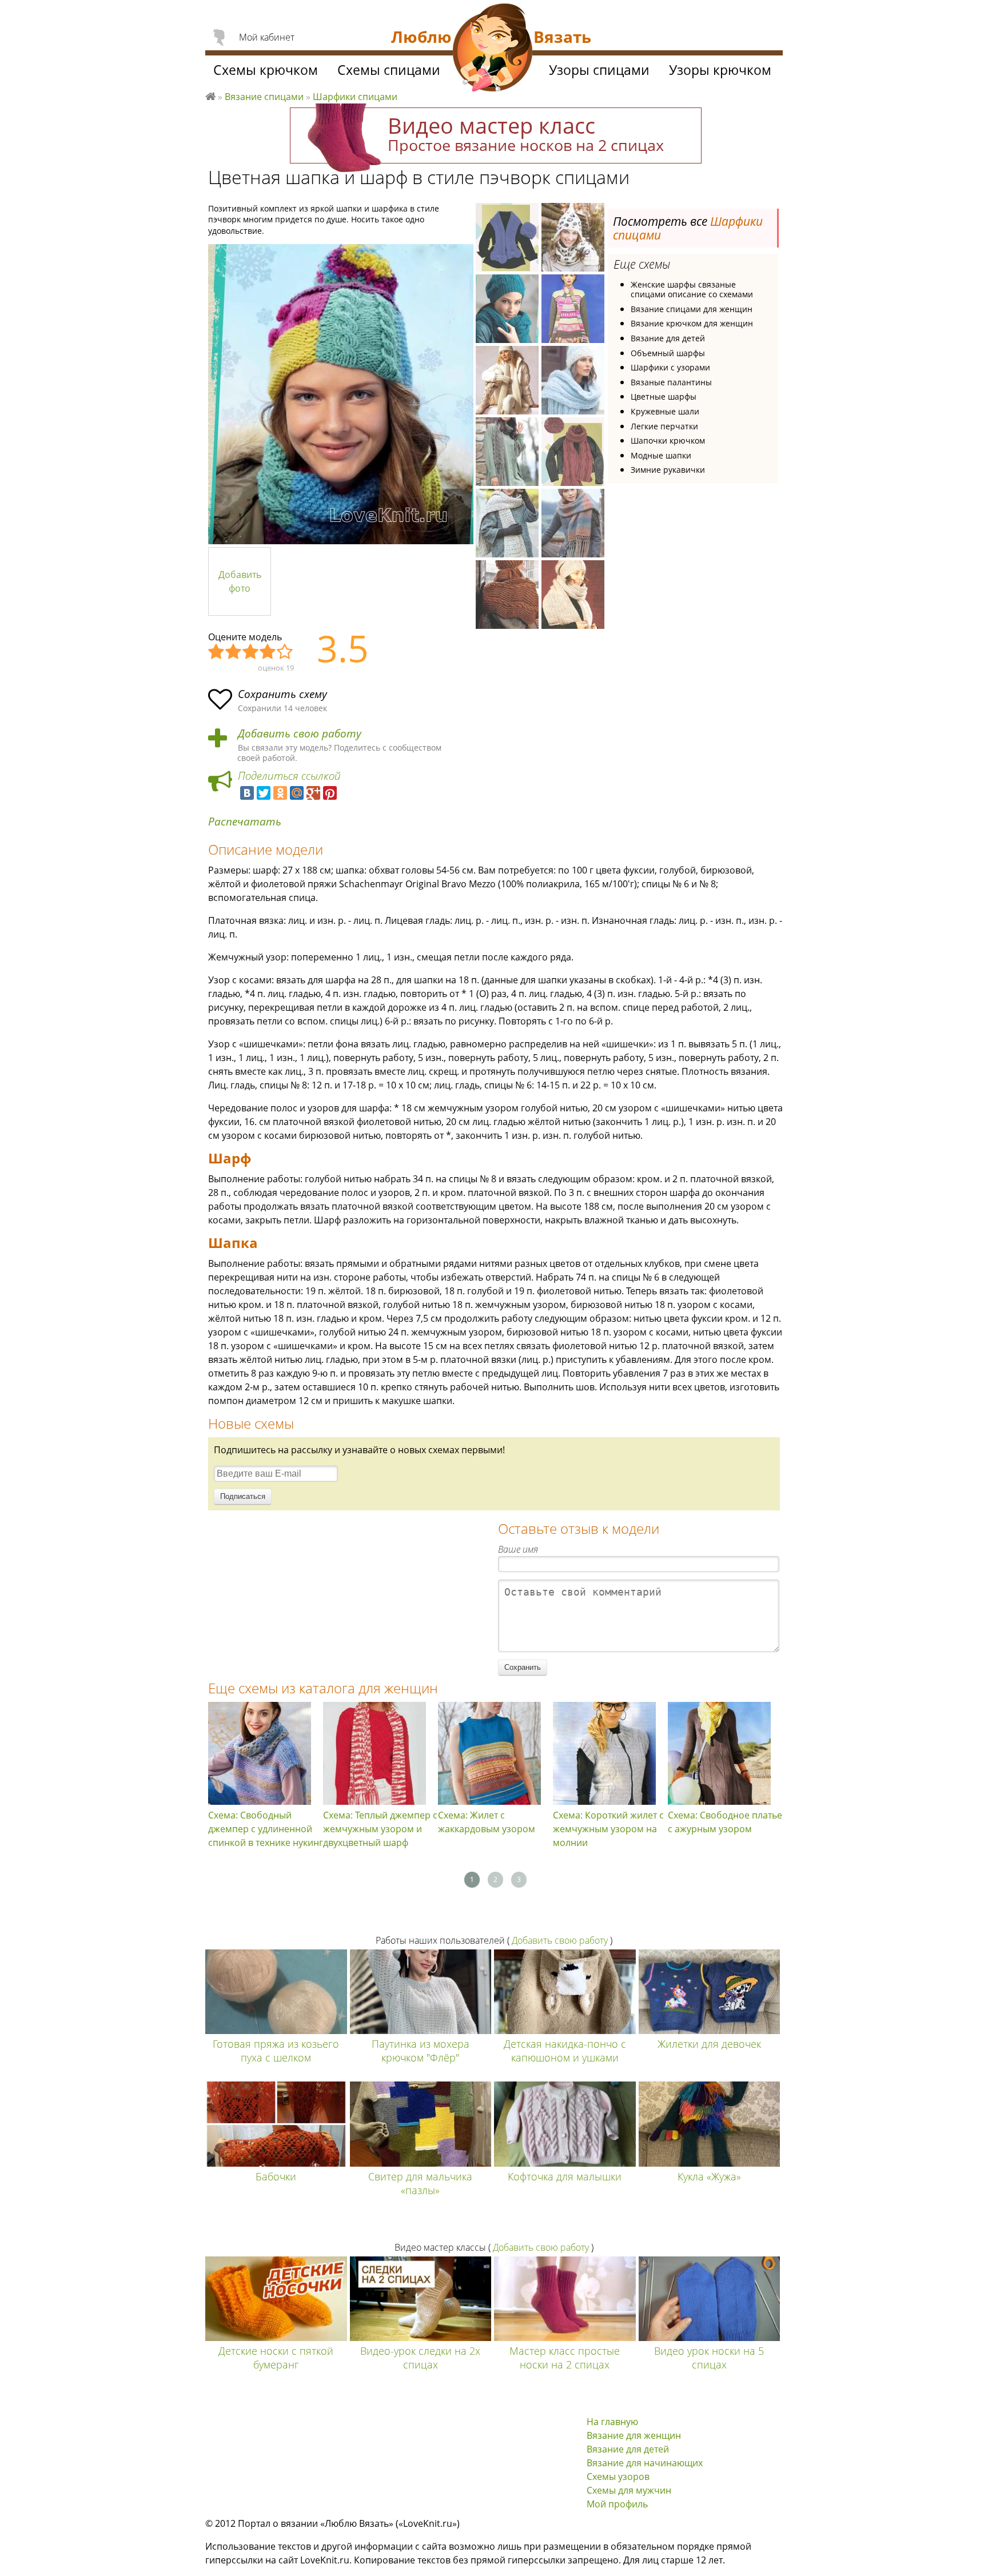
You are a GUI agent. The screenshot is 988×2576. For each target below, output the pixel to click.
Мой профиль (617, 2504)
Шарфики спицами (355, 97)
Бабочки (276, 2176)
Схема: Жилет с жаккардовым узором (487, 1822)
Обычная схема (251, 652)
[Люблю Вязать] (493, 49)
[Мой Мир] (297, 793)
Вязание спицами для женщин (692, 309)
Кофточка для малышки (565, 2176)
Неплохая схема (234, 652)
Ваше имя (518, 1549)
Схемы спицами (389, 70)
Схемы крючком (266, 70)
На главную (612, 2422)
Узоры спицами (599, 70)
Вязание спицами (264, 97)
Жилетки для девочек (709, 2044)
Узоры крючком (720, 70)
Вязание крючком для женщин (692, 323)
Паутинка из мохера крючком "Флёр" (421, 2051)
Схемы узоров (618, 2477)
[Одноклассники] (280, 793)
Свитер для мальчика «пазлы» (420, 2183)
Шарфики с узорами (670, 367)
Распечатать (245, 822)
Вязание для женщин (634, 2435)
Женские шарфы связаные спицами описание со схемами (692, 290)
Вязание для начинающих (645, 2463)
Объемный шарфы (668, 353)
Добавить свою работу (300, 734)
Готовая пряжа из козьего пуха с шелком (276, 2051)
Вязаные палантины (671, 382)
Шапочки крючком (668, 440)
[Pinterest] (330, 793)
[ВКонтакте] (247, 793)
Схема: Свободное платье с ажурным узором (725, 1822)
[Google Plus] (313, 793)
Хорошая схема (268, 652)
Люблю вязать (210, 95)
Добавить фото (240, 581)
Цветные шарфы (664, 396)
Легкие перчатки (664, 426)
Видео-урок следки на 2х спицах (420, 2358)
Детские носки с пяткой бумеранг (276, 2358)
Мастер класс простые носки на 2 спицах (565, 2358)
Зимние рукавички (668, 470)
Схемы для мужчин (629, 2490)
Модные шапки (661, 455)
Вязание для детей (668, 338)
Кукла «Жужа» (709, 2176)
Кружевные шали (665, 411)
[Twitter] (264, 793)
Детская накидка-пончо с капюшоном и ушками (565, 2051)
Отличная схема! (285, 652)
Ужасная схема (217, 652)
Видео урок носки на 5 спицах (709, 2358)
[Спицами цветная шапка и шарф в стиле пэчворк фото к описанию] (341, 394)
